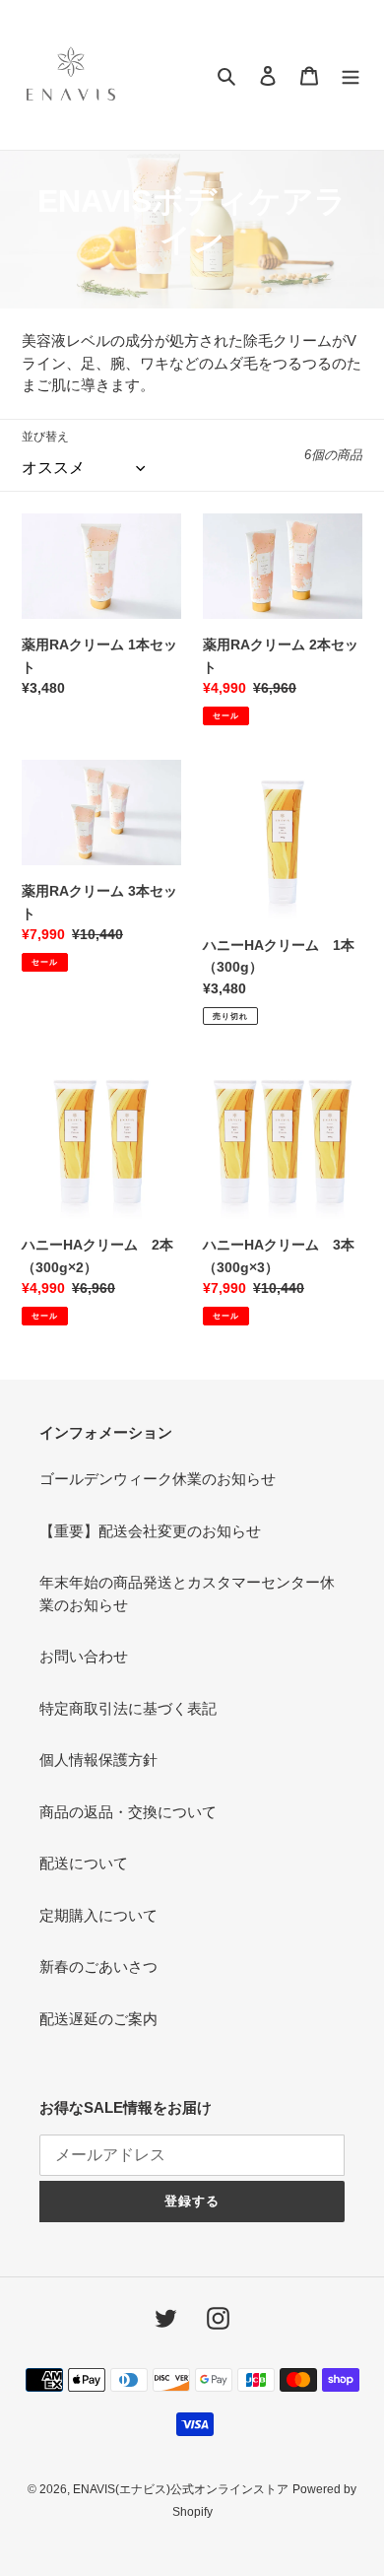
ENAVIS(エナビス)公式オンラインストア (181, 2489)
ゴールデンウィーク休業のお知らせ (158, 1479)
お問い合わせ (84, 1656)
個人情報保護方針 (98, 1760)
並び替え (45, 437)
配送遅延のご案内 (98, 2019)
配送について (84, 1863)
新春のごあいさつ (98, 1966)
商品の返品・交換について (128, 1812)
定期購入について (98, 1915)
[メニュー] (351, 75)
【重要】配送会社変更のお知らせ (150, 1531)
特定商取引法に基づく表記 (128, 1708)
